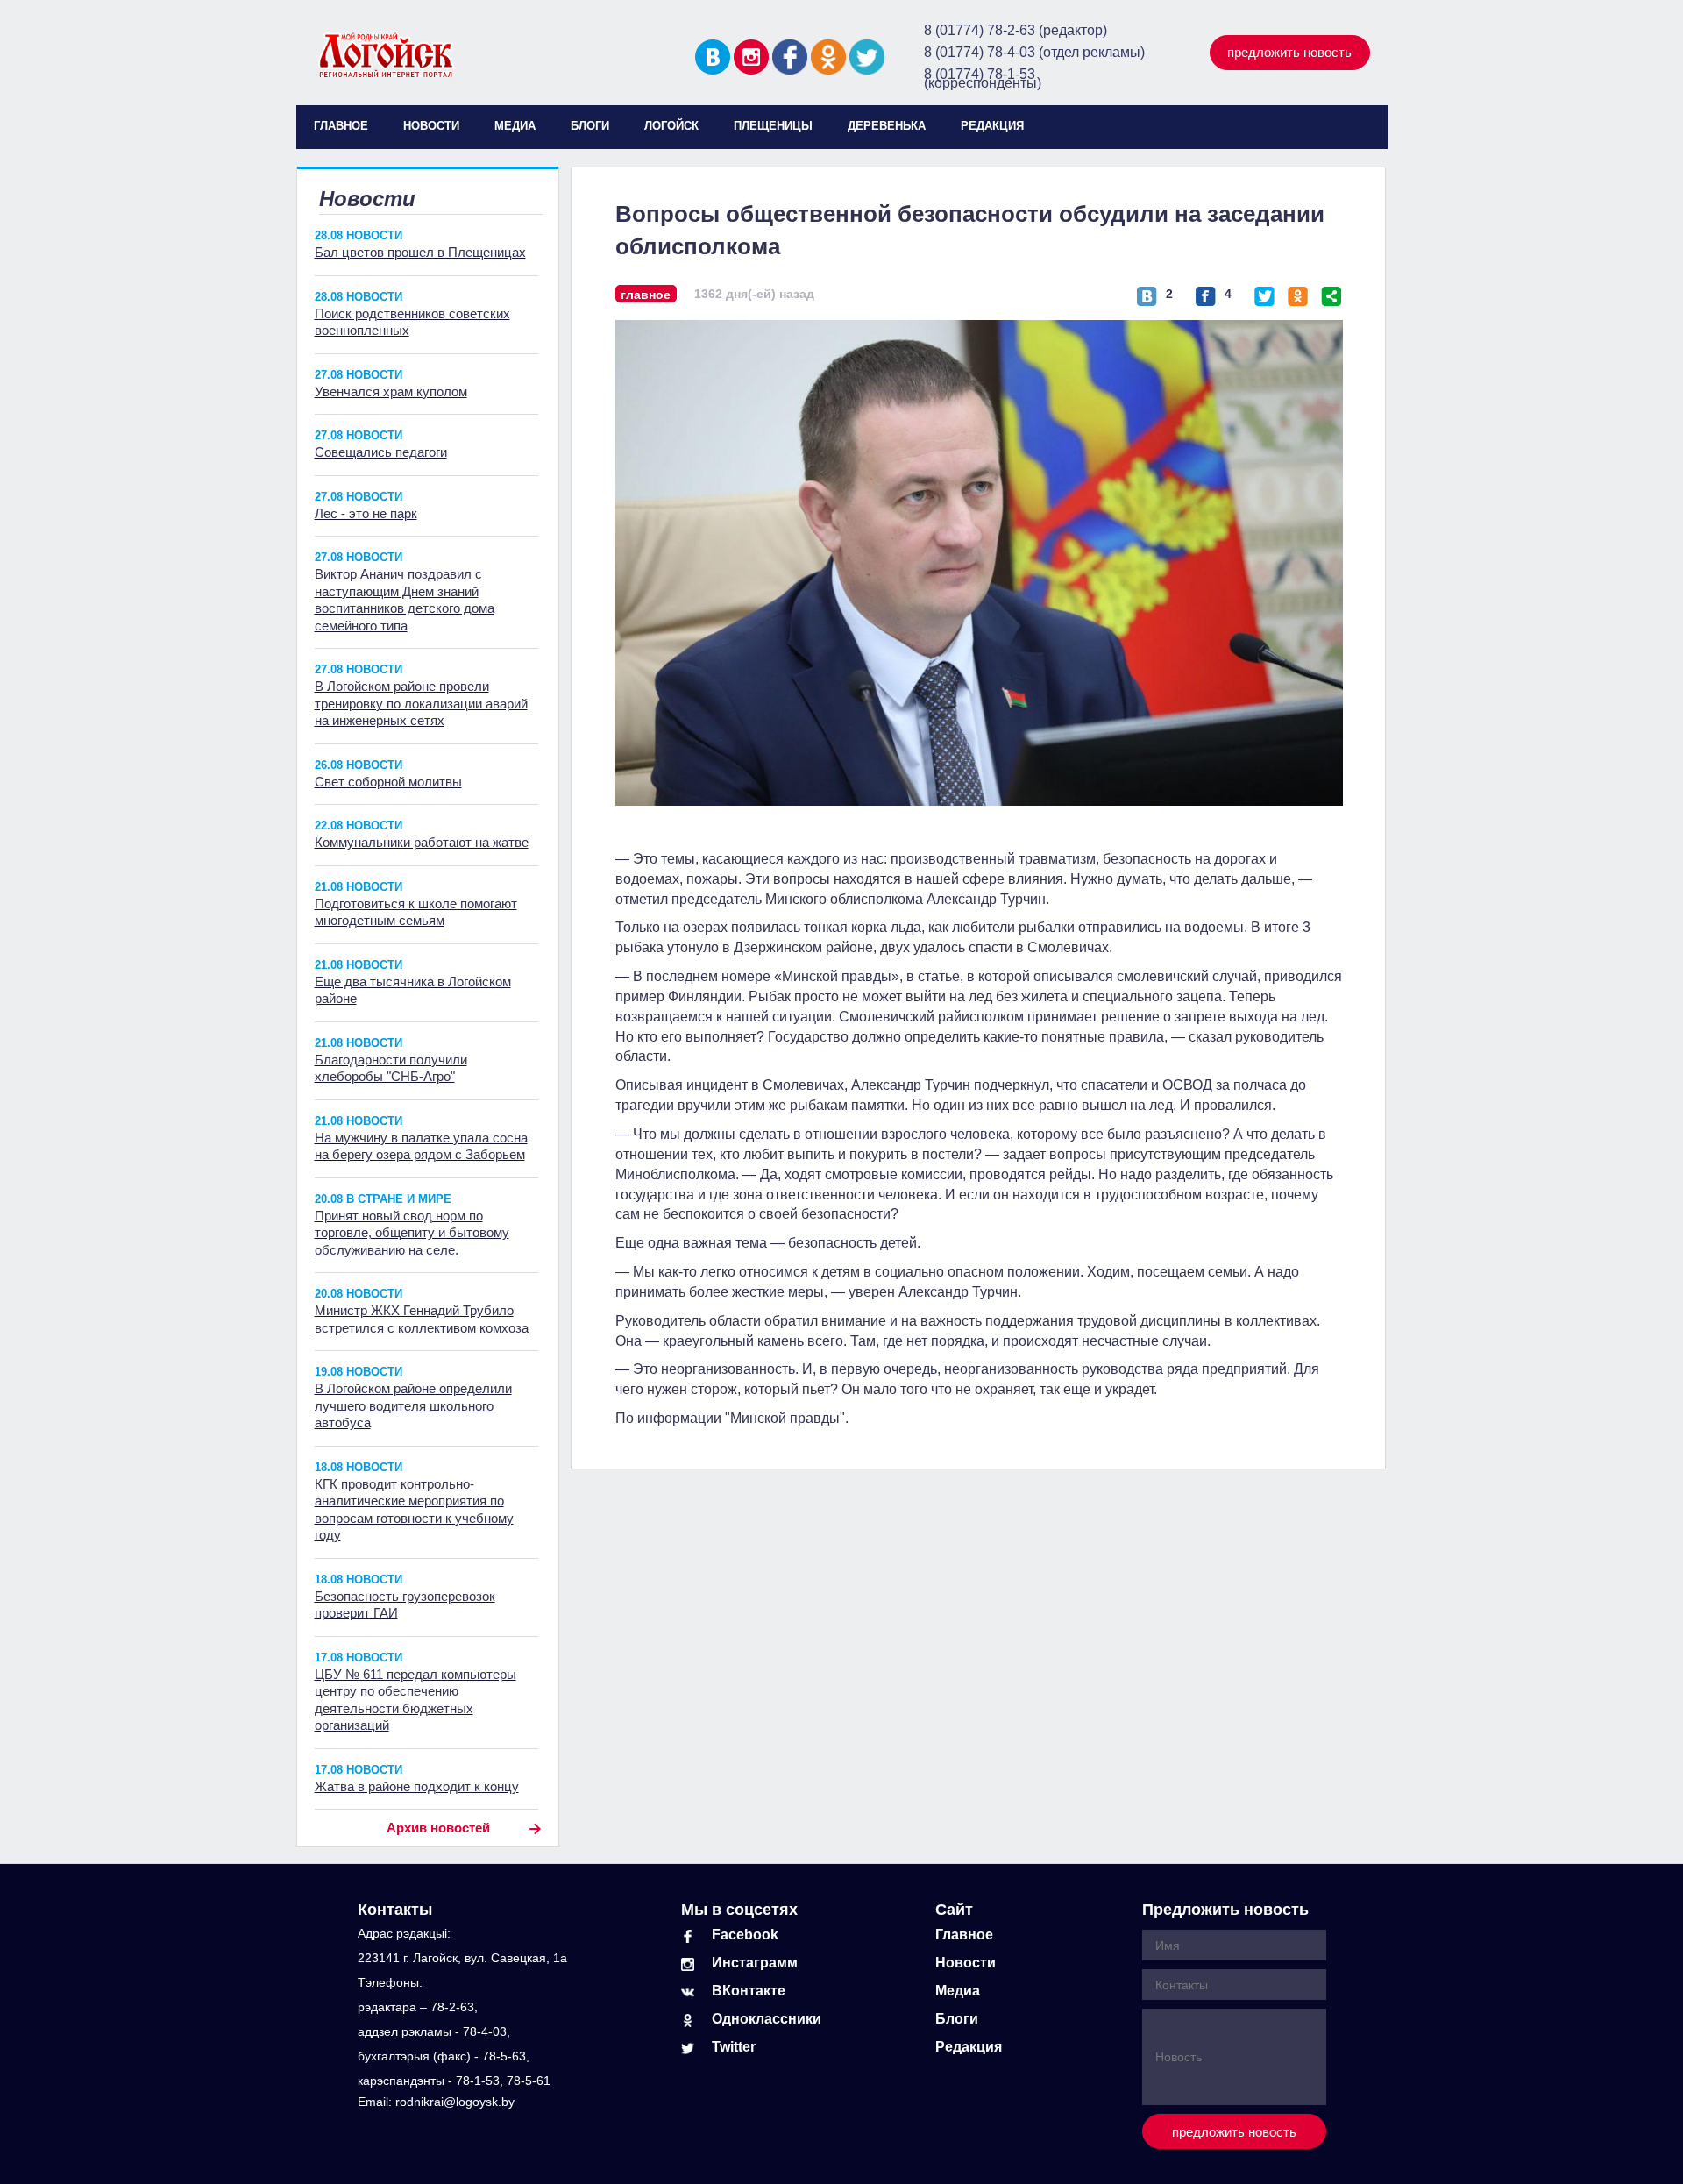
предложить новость (1289, 52)
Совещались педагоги (381, 452)
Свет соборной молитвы (388, 782)
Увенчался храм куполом (391, 391)
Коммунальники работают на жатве (422, 842)
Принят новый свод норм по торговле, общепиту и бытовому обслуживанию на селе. (412, 1233)
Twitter (734, 2047)
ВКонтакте (749, 1991)
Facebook (745, 1935)
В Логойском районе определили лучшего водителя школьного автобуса (413, 1405)
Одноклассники (767, 2019)
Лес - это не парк (366, 513)
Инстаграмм (755, 1963)
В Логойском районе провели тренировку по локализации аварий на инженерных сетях (421, 703)
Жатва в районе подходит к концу (417, 1786)
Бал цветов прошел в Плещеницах (420, 252)
